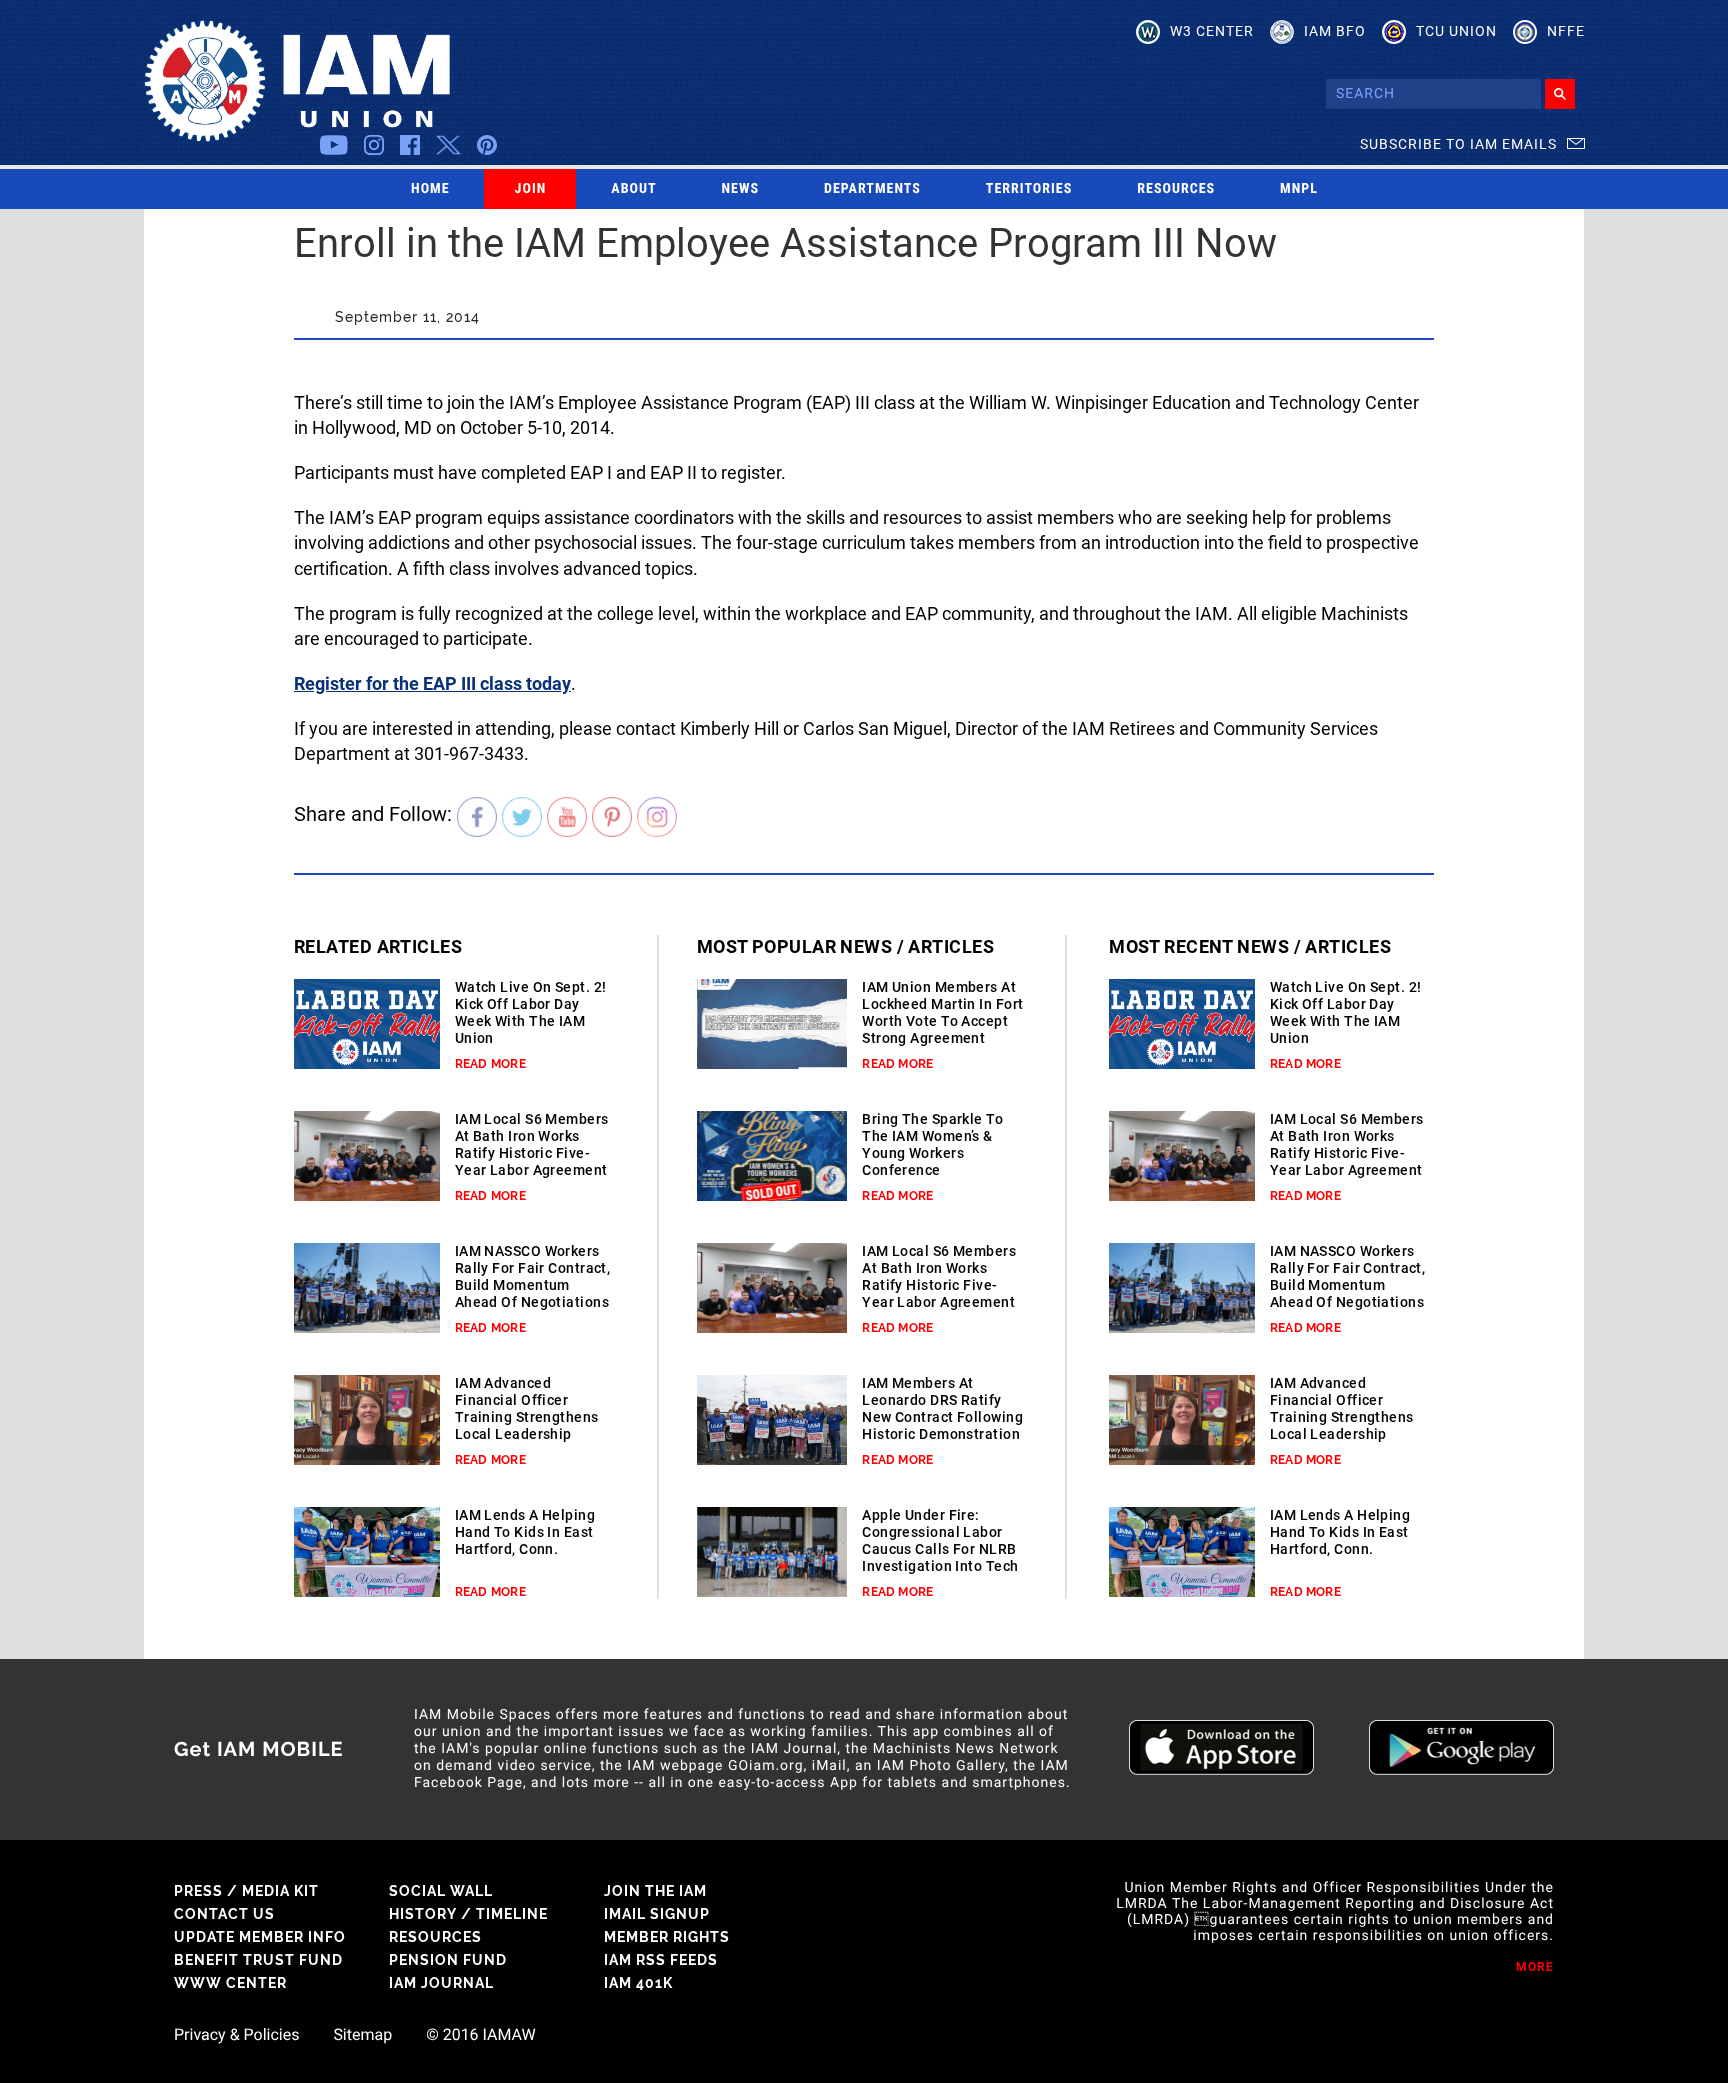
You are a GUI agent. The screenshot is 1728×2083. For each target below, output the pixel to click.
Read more (490, 1064)
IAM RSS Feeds (661, 1960)
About (633, 189)
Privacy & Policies (236, 2035)
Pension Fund (448, 1960)
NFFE (1566, 31)
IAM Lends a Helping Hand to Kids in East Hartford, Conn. (525, 1532)
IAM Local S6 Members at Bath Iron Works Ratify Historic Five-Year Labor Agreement (532, 1144)
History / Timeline (468, 1914)
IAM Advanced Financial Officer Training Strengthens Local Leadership (527, 1408)
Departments (872, 189)
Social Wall (441, 1891)
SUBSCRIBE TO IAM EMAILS (1458, 144)
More (1535, 1967)
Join (531, 189)
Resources (1176, 189)
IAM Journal (441, 1983)
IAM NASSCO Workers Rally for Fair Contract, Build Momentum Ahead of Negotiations (533, 1276)
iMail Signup (657, 1914)
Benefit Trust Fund (258, 1960)
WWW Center (230, 1983)
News (741, 189)
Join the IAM (655, 1891)
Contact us (224, 1914)
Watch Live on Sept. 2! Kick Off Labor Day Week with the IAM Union (531, 1012)
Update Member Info (260, 1937)
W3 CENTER (1212, 31)
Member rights (667, 1937)
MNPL (1299, 189)
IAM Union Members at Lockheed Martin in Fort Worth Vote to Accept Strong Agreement (942, 1012)
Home (430, 189)
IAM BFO (1335, 31)
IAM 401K (638, 1983)
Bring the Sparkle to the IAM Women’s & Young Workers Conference (932, 1144)
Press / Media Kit (246, 1891)
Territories (1029, 189)
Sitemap (362, 2035)
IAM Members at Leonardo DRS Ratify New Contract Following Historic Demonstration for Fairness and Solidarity (942, 1425)
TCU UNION (1456, 31)
